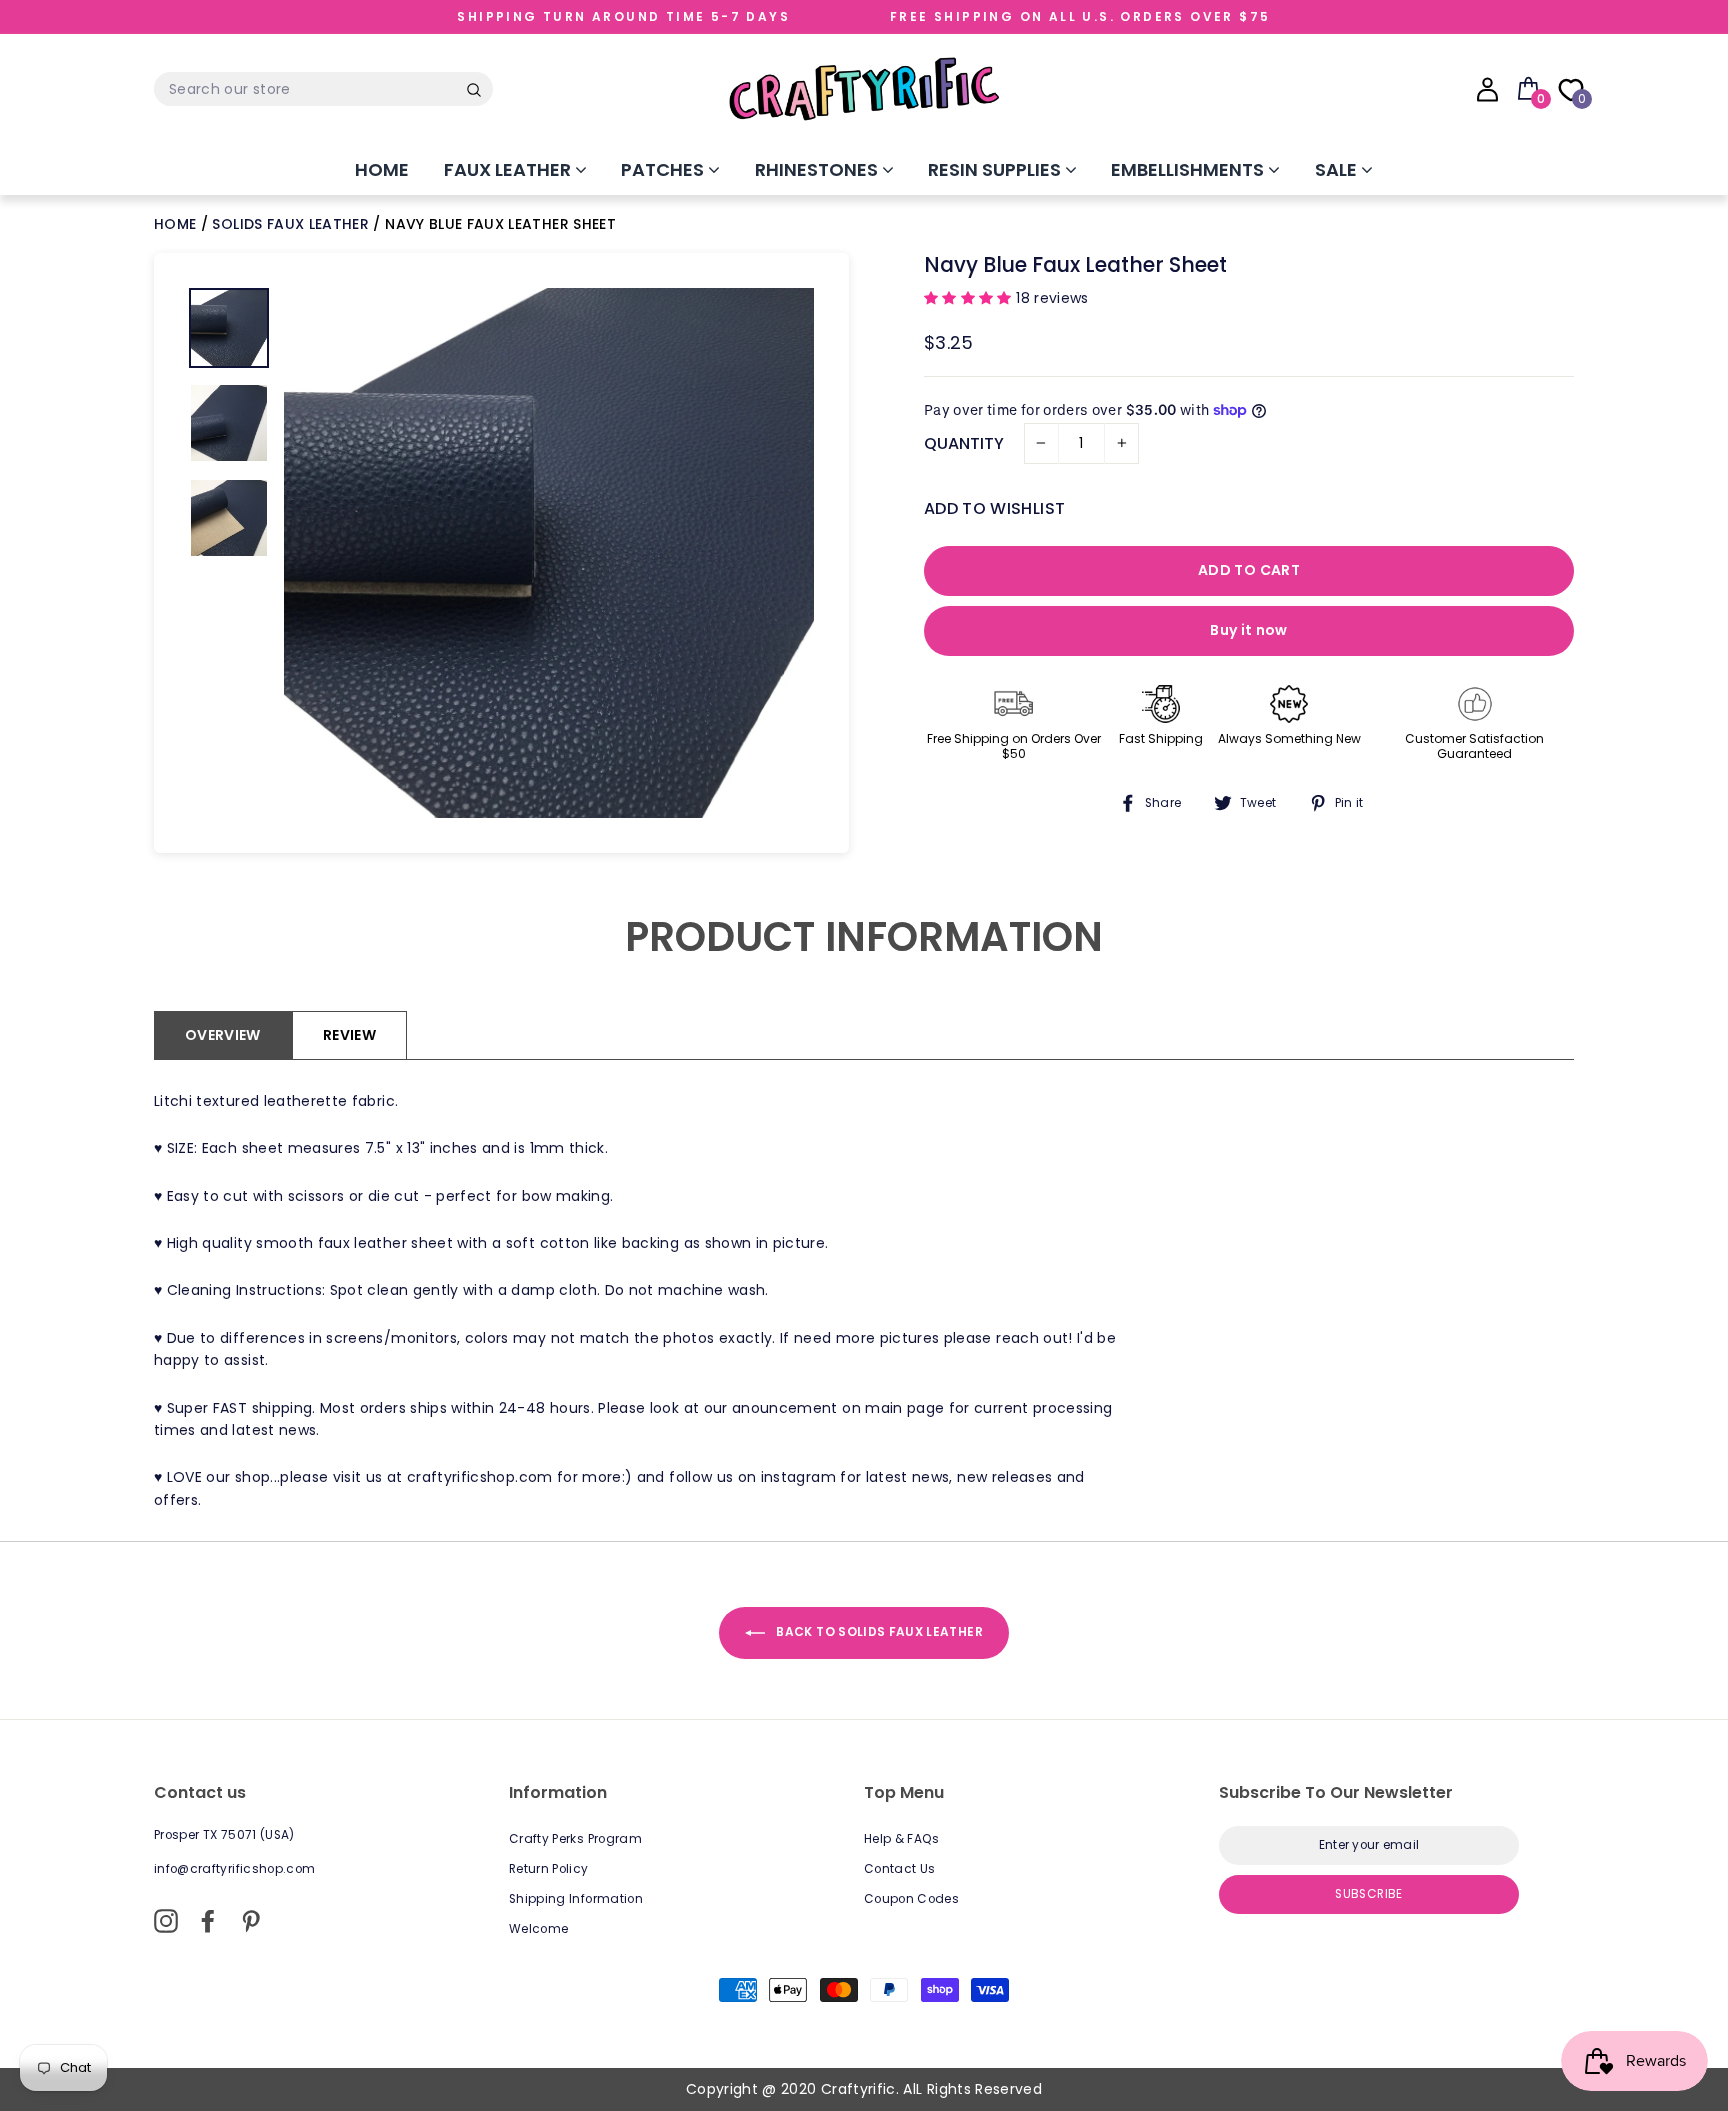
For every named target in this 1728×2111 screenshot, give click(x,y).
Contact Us (900, 1869)
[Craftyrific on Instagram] (166, 1921)
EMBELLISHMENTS (1189, 169)
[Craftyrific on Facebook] (208, 1921)
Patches (664, 169)
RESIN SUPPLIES (996, 169)
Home (382, 169)
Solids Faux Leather (290, 224)
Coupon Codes (911, 1899)
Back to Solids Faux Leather (878, 1632)
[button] (970, 298)
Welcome (538, 1929)
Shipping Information (576, 1899)
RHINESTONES (818, 169)
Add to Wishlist (994, 508)
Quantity (964, 443)
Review (349, 1035)
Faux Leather (509, 169)
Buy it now (1249, 630)
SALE (1338, 169)
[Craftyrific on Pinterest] (251, 1921)
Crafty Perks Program (575, 1839)
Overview (223, 1035)
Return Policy (549, 1869)
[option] (549, 553)
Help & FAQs (902, 1839)
